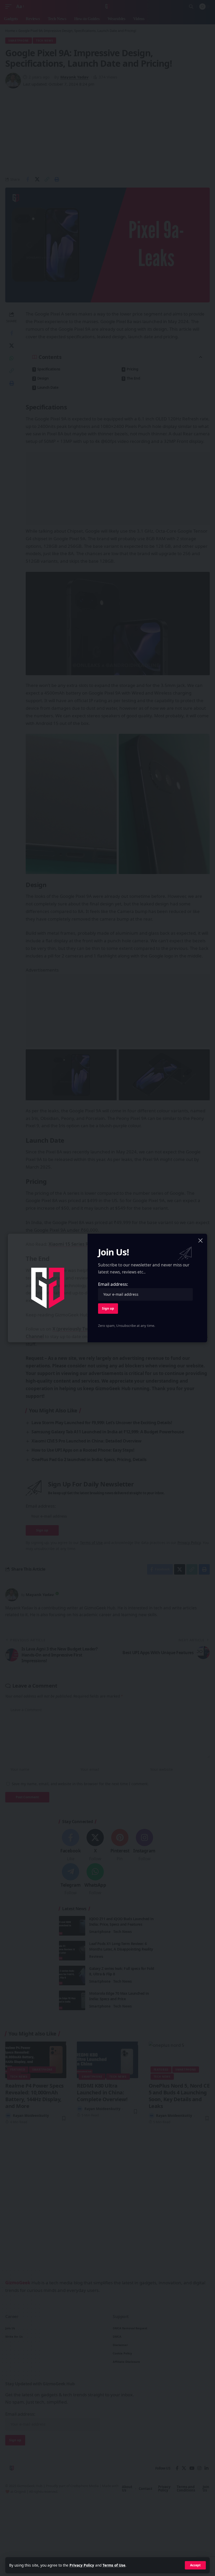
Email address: (113, 1284)
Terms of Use (114, 2565)
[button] (195, 2565)
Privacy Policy (82, 2565)
